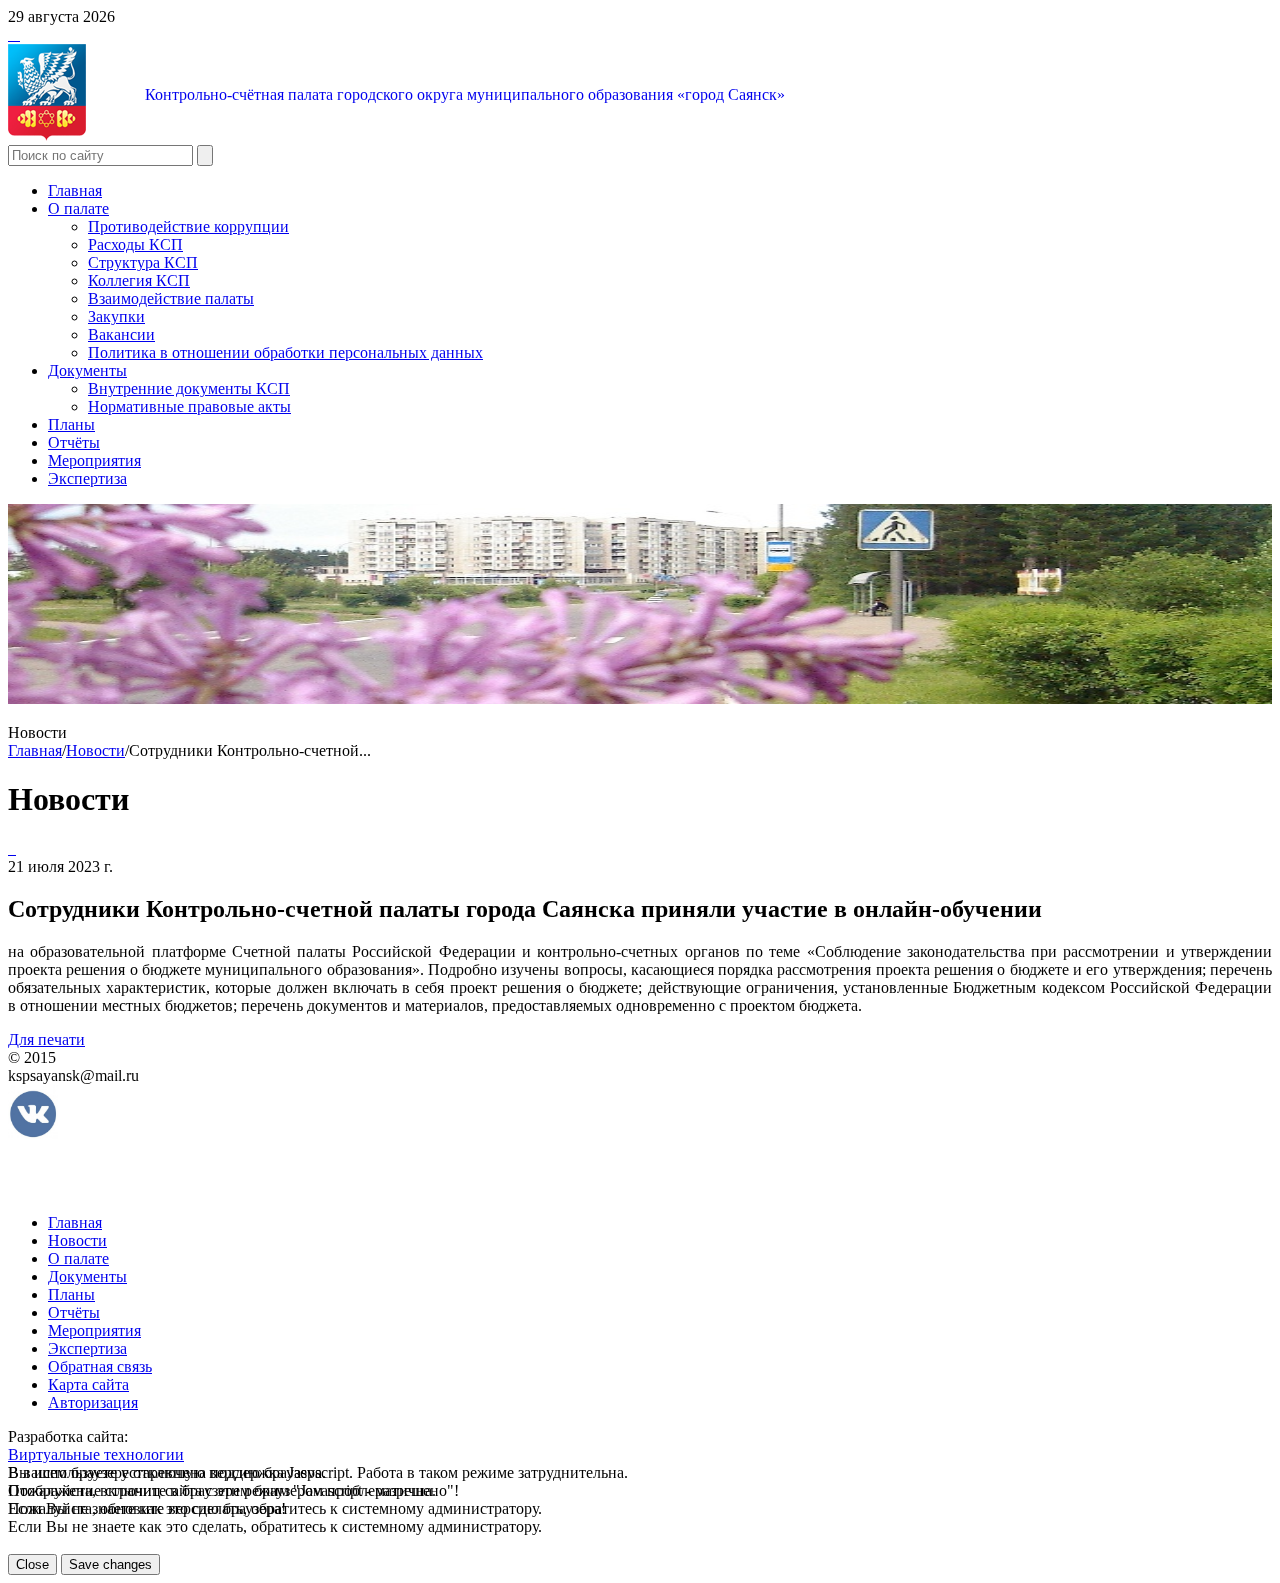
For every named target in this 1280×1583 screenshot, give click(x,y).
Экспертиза (87, 478)
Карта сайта (88, 1384)
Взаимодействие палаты (171, 298)
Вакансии (121, 334)
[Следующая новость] (10, 848)
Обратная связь (100, 1366)
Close (32, 1564)
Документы (87, 370)
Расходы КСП (135, 244)
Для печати (46, 1039)
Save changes (110, 1564)
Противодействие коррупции (188, 226)
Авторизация (93, 1402)
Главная (75, 190)
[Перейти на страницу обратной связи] (18, 34)
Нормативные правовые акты (189, 406)
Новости (95, 750)
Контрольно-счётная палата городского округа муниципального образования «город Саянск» (465, 94)
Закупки (116, 316)
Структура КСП (143, 262)
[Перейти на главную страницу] (10, 34)
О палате (78, 208)
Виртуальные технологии (96, 1454)
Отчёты (74, 442)
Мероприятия (94, 460)
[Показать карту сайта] (14, 34)
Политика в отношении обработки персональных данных (285, 352)
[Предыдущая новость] (14, 848)
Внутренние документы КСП (189, 388)
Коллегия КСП (139, 280)
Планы (71, 424)
